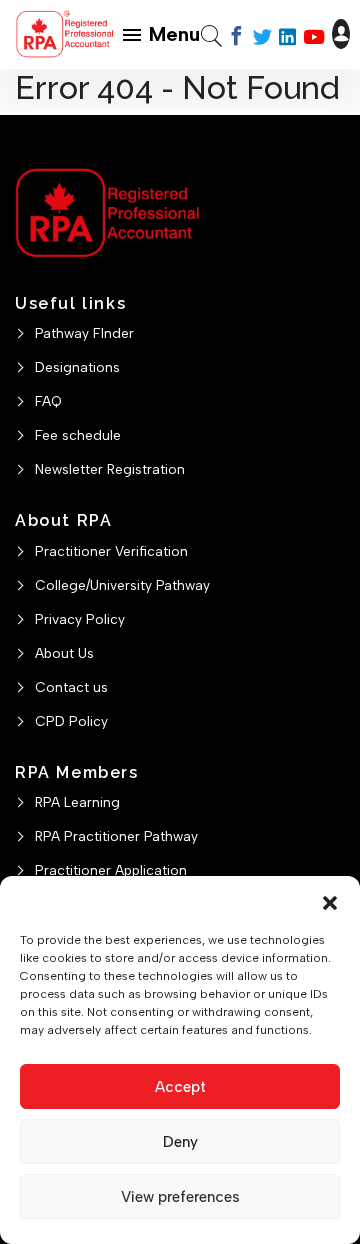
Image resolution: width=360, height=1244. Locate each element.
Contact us (71, 687)
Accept (180, 1087)
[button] (330, 901)
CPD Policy (71, 721)
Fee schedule (78, 435)
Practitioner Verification (111, 551)
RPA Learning (77, 802)
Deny (180, 1142)
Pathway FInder (84, 333)
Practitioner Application (111, 870)
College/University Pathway (122, 585)
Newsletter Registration (110, 469)
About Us (64, 653)
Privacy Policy (80, 619)
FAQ (48, 401)
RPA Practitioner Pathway (116, 836)
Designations (77, 367)
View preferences (180, 1197)
